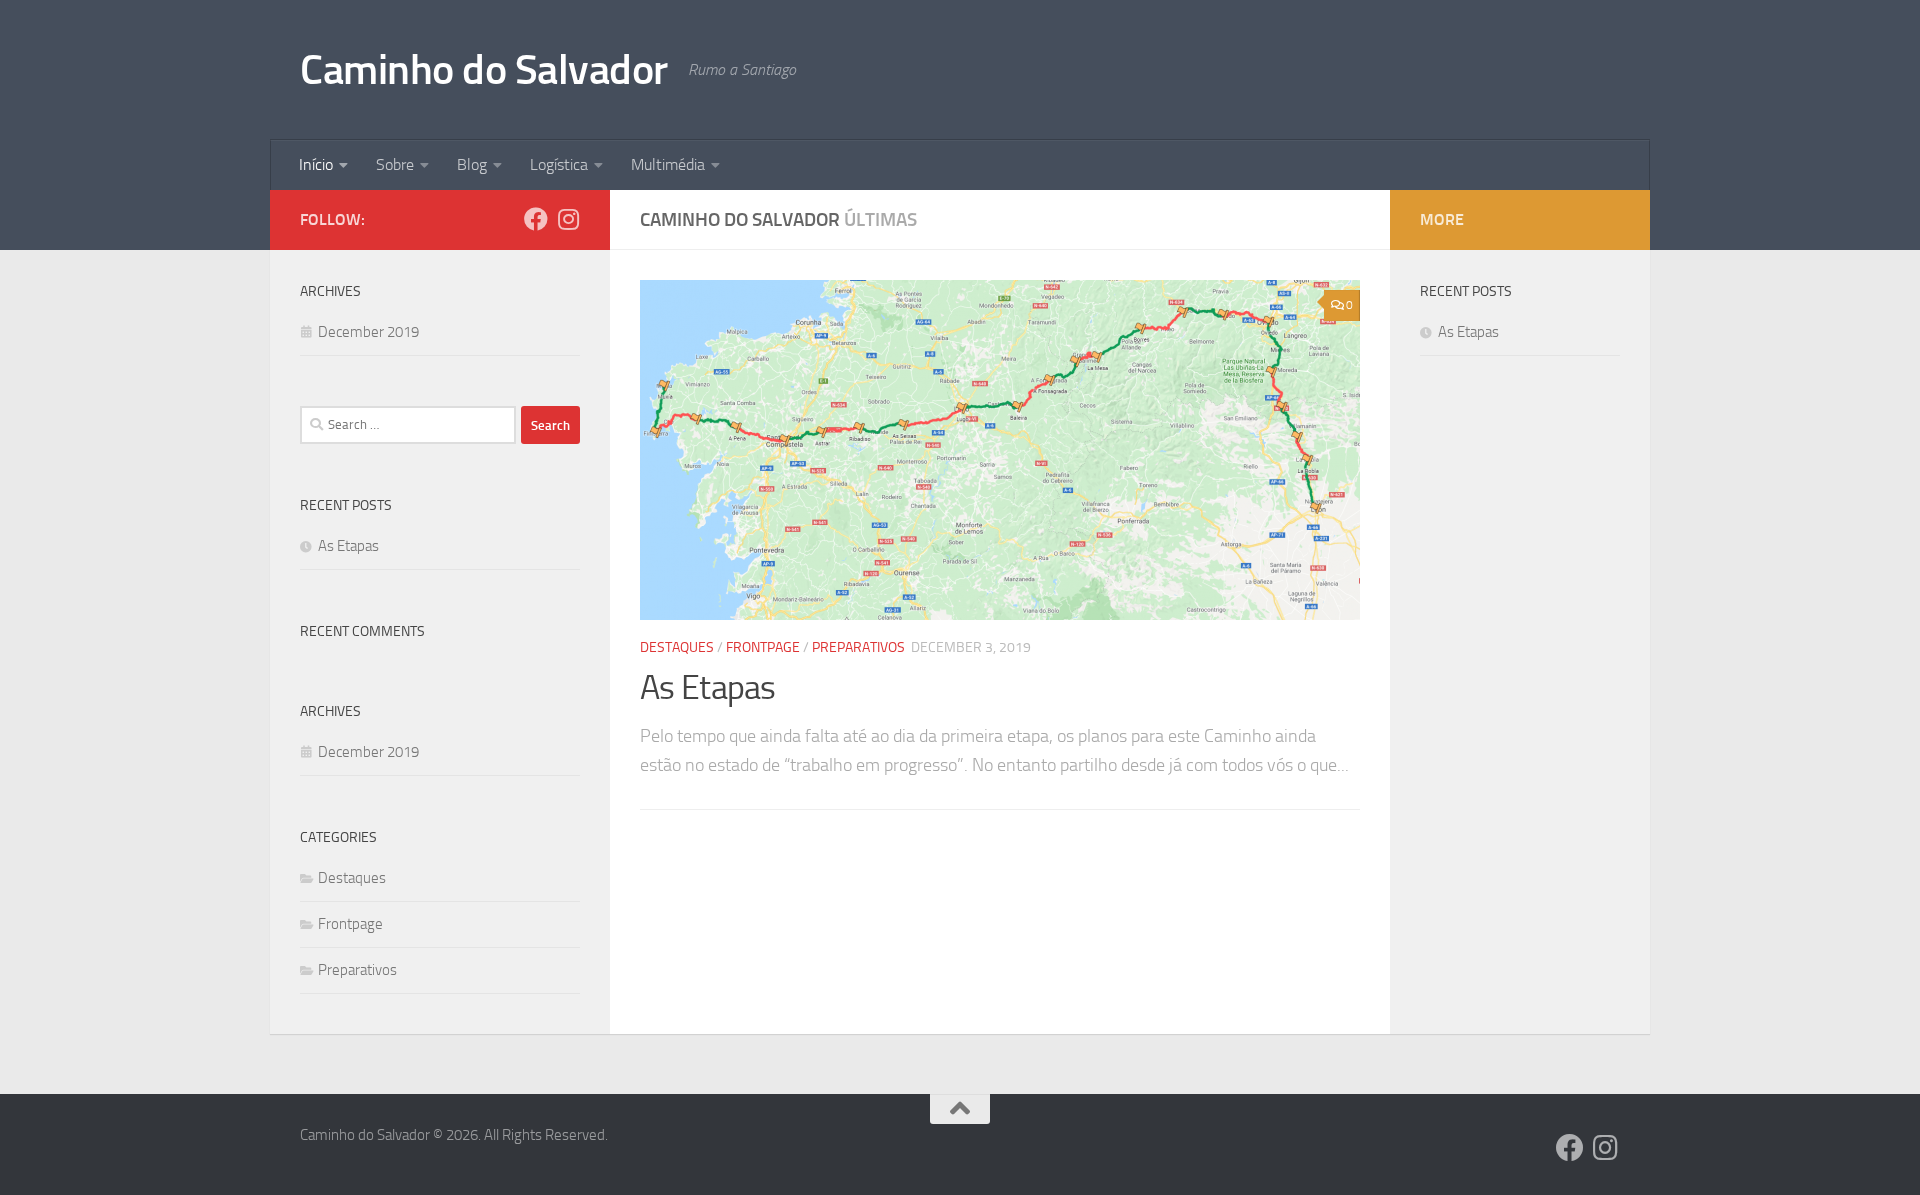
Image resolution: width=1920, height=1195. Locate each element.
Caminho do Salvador (484, 70)
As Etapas (708, 687)
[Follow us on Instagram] (568, 219)
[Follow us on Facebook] (536, 219)
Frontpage (763, 647)
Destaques (677, 647)
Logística (559, 164)
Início (316, 164)
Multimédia (668, 164)
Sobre (395, 164)
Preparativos (858, 647)
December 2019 (368, 332)
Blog (472, 164)
